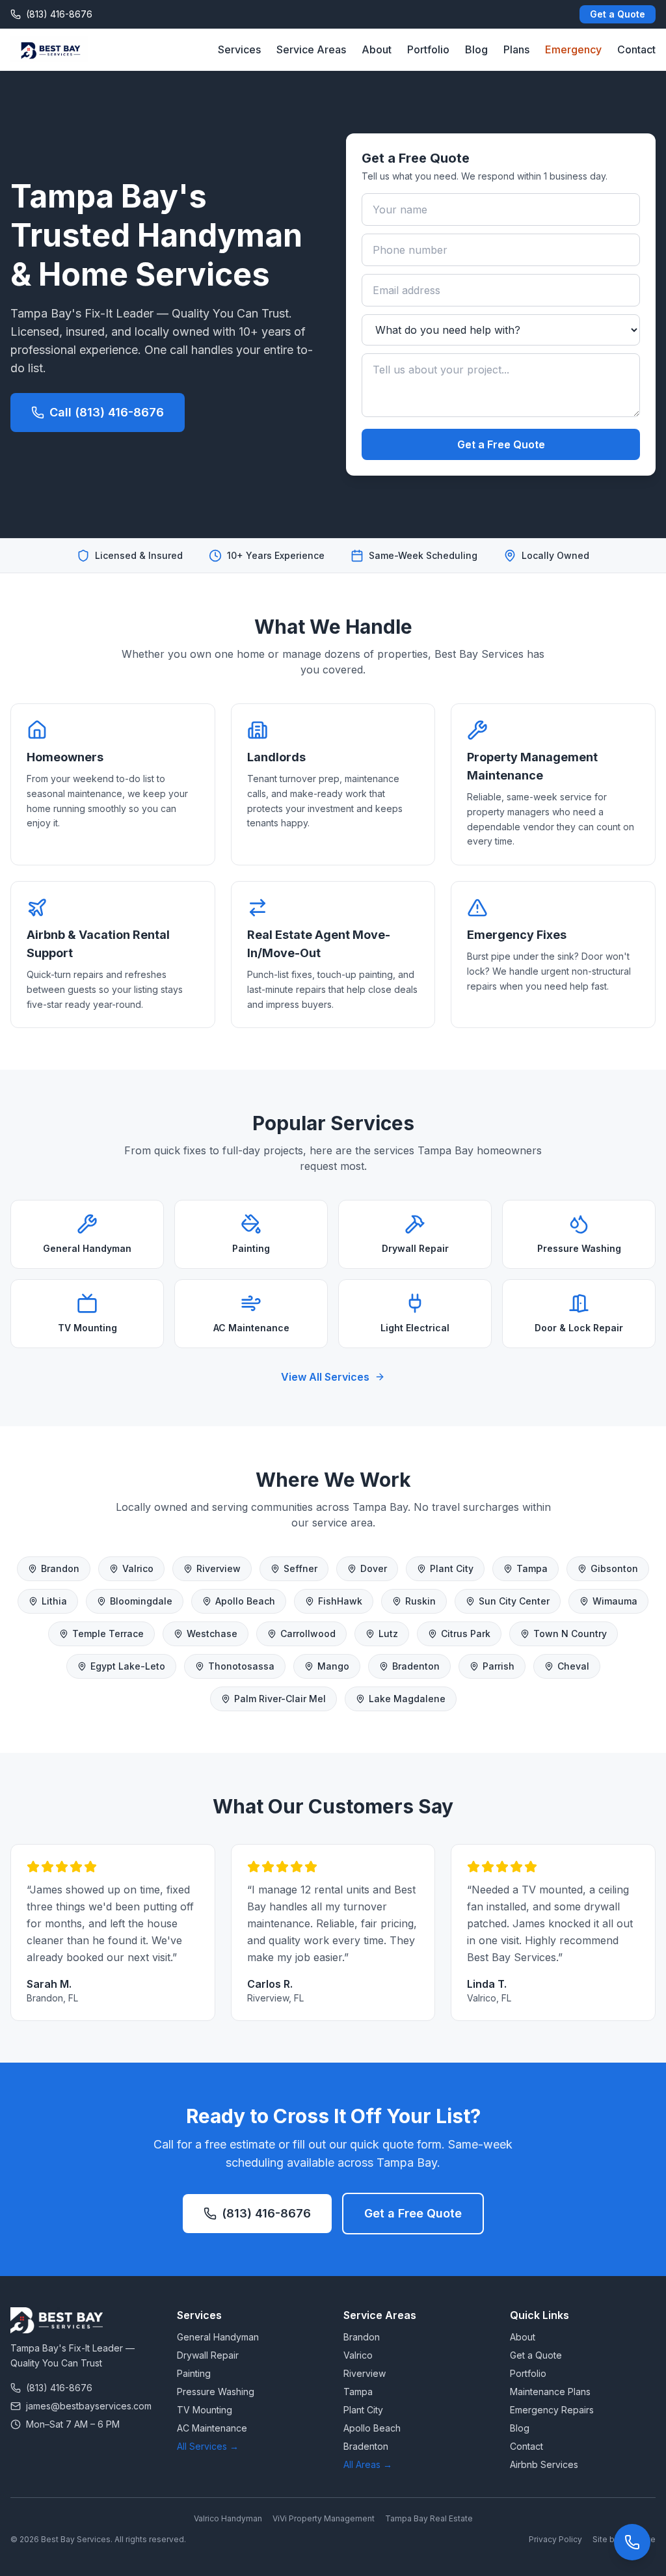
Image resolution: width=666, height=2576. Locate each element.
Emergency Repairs (552, 2410)
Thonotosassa (241, 1666)
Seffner (300, 1568)
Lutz (388, 1634)
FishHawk (340, 1601)
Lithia (54, 1601)
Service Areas (311, 49)
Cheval (573, 1666)
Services (239, 49)
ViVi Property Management (324, 2518)
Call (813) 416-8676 (107, 412)
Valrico (138, 1568)
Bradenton (416, 1666)
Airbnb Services (544, 2464)
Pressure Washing (216, 2392)
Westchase (212, 1634)
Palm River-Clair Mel (280, 1699)
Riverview (219, 1568)
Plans (516, 49)
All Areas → (368, 2464)
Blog (476, 49)
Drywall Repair (208, 2355)
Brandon (60, 1568)
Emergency (573, 49)
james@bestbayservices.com (89, 2406)
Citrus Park (466, 1634)
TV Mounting (205, 2410)
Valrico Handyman (228, 2518)
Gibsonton (614, 1568)
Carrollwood (308, 1634)
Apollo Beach (245, 1601)
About (377, 49)
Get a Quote (618, 14)
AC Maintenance (212, 2428)
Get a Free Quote (501, 444)
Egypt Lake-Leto (128, 1666)
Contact (636, 49)
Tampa (532, 1568)
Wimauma (615, 1601)
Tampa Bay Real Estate (429, 2518)
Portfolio (428, 49)
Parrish (499, 1666)
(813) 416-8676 (266, 2213)
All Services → (208, 2446)
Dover (374, 1568)
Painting (194, 2373)
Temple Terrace (108, 1634)
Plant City (452, 1568)
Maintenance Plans (550, 2392)
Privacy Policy (555, 2539)
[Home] (49, 49)
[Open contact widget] (632, 2542)
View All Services (325, 1377)
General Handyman (218, 2337)
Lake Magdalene (407, 1699)
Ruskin (420, 1601)
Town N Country (570, 1634)
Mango (333, 1666)
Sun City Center (514, 1601)
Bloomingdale (141, 1601)
